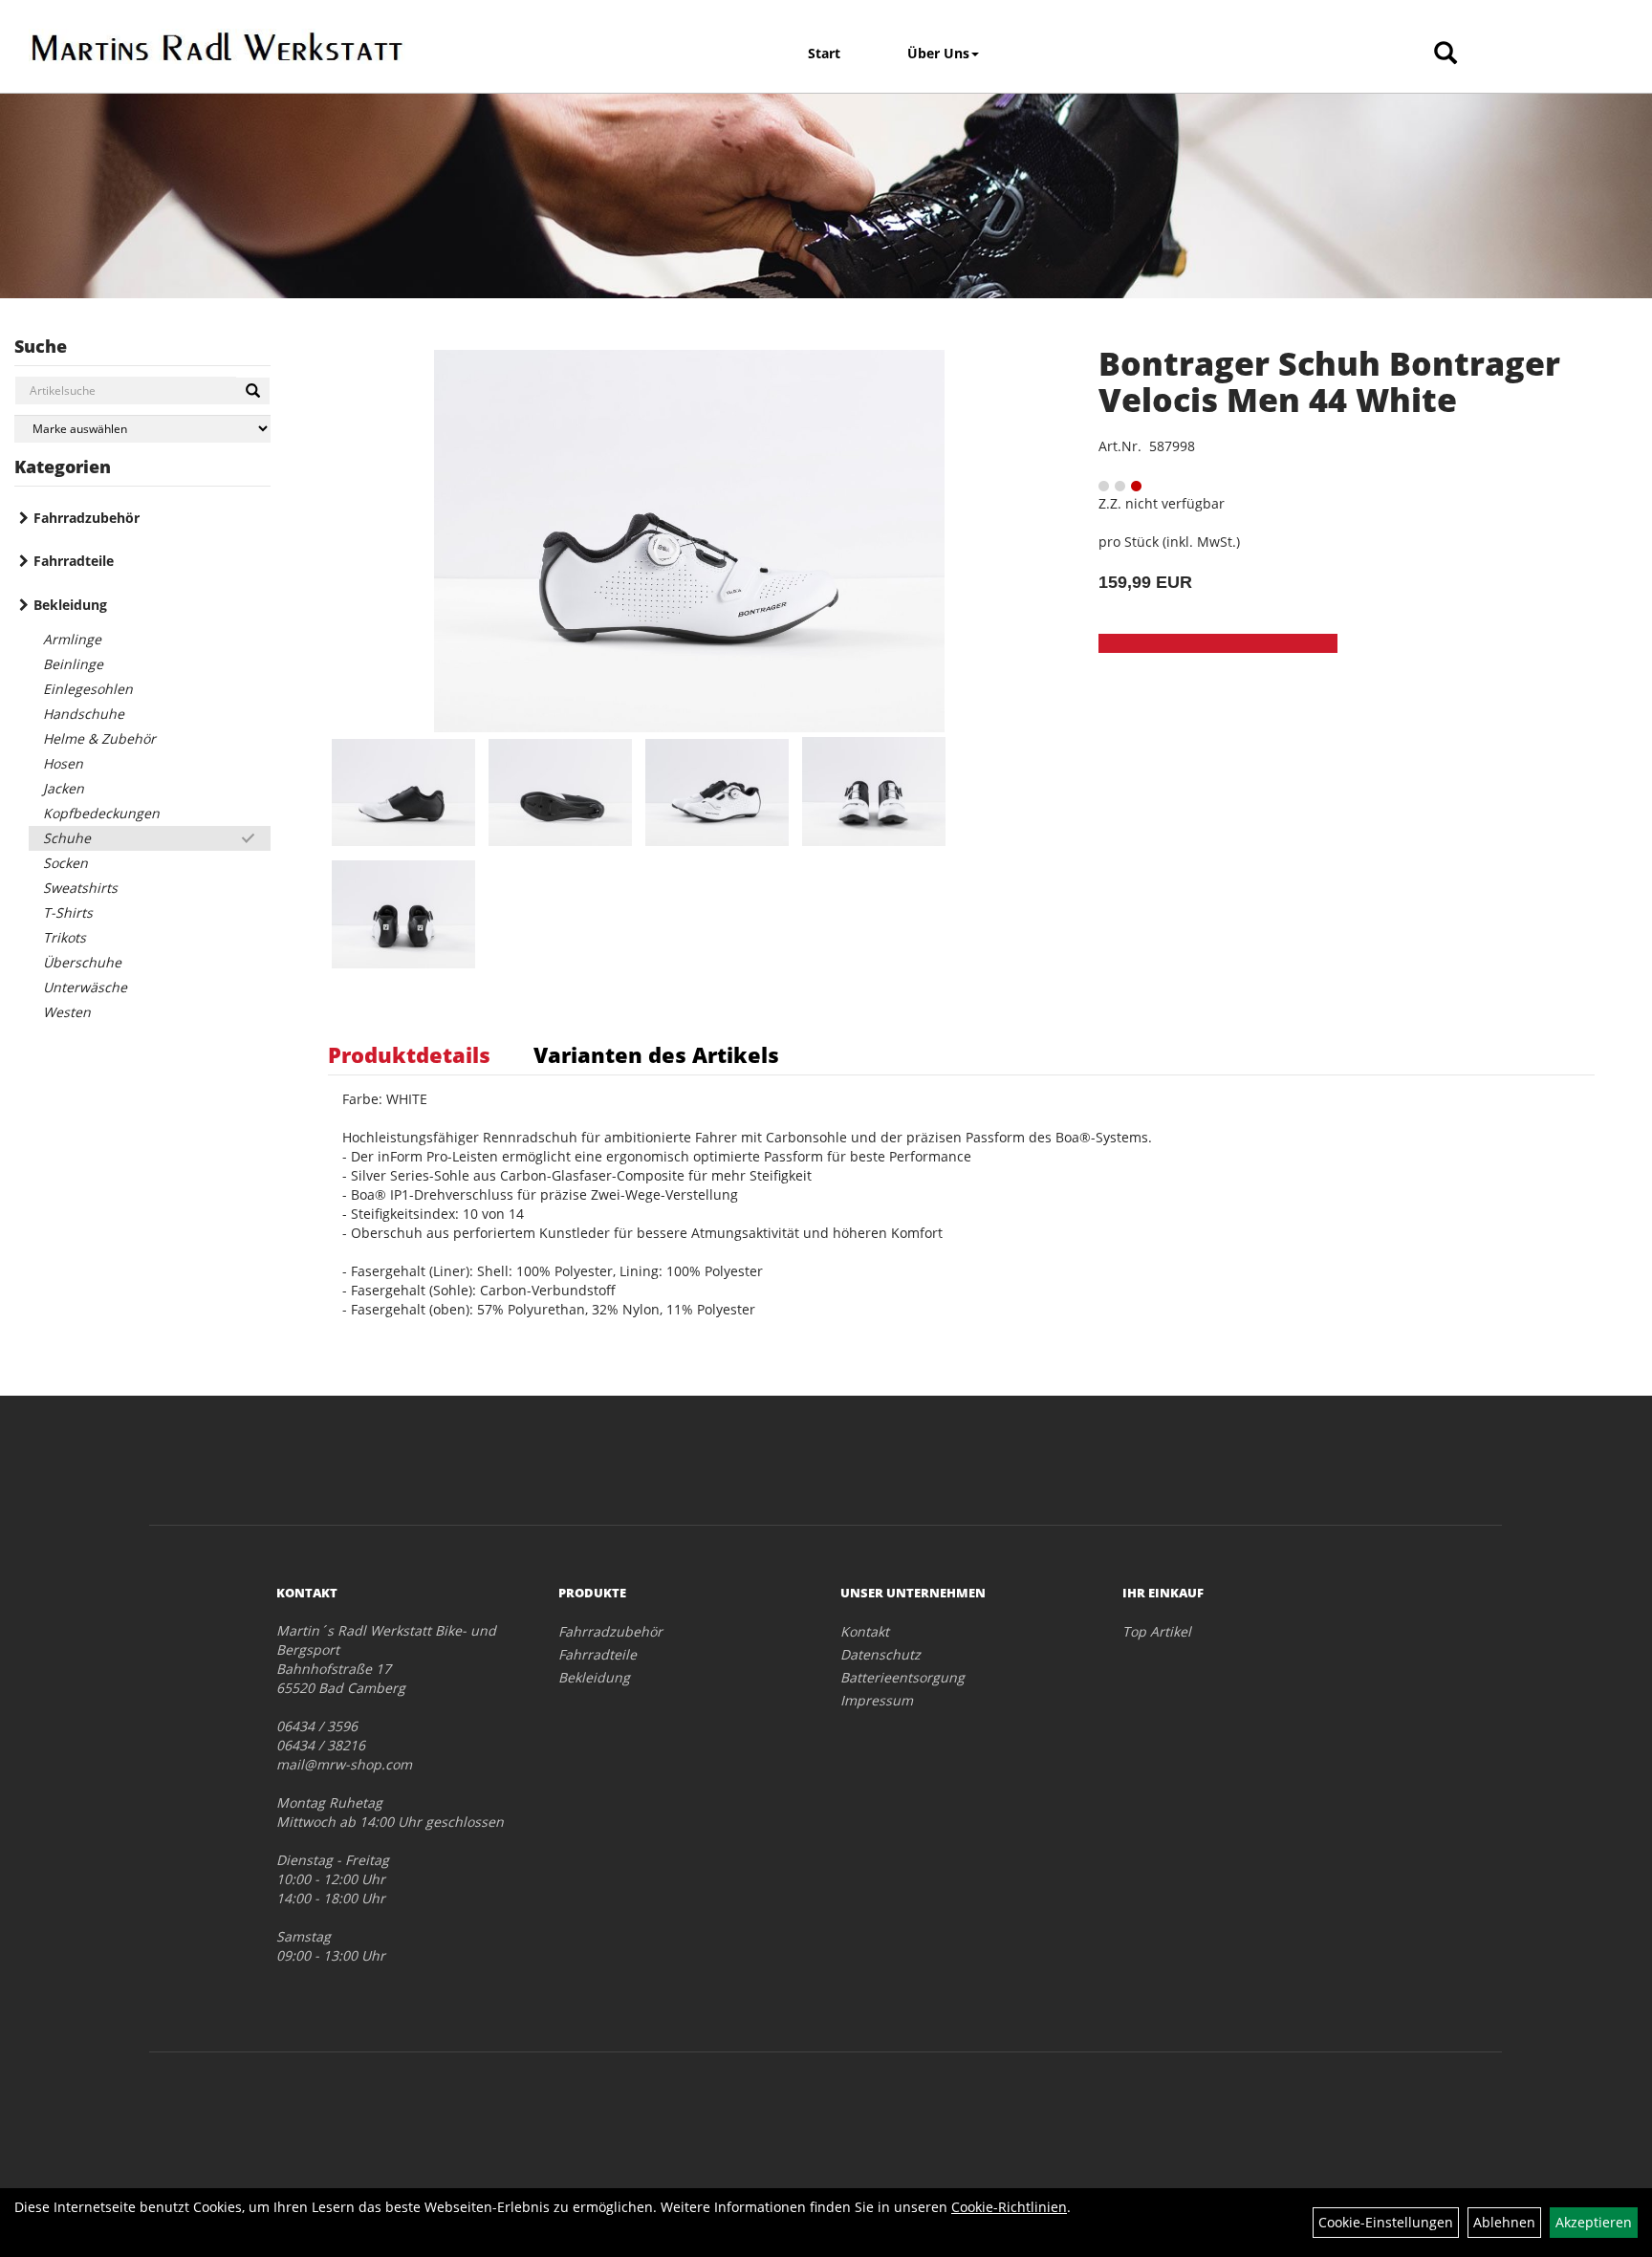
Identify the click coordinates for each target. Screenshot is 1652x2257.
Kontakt (865, 1631)
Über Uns (938, 53)
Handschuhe (84, 714)
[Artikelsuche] (1445, 54)
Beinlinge (73, 664)
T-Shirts (68, 912)
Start (824, 53)
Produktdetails (409, 1054)
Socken (65, 863)
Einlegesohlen (88, 689)
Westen (67, 1012)
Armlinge (72, 639)
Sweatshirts (80, 888)
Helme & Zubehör (99, 738)
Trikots (65, 937)
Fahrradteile (74, 561)
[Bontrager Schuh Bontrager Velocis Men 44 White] (689, 541)
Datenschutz (880, 1654)
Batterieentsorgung (902, 1677)
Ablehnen (1504, 2222)
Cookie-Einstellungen (1386, 2222)
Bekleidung (70, 605)
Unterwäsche (85, 987)
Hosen (63, 763)
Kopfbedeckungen (101, 813)
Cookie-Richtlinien (1009, 2207)
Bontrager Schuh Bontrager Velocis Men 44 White (1329, 381)
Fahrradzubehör (87, 518)
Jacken (64, 788)
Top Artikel (1157, 1631)
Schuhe (67, 838)
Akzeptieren (1594, 2222)
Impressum (877, 1700)
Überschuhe (82, 962)
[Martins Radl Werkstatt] (217, 46)
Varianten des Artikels (656, 1054)
